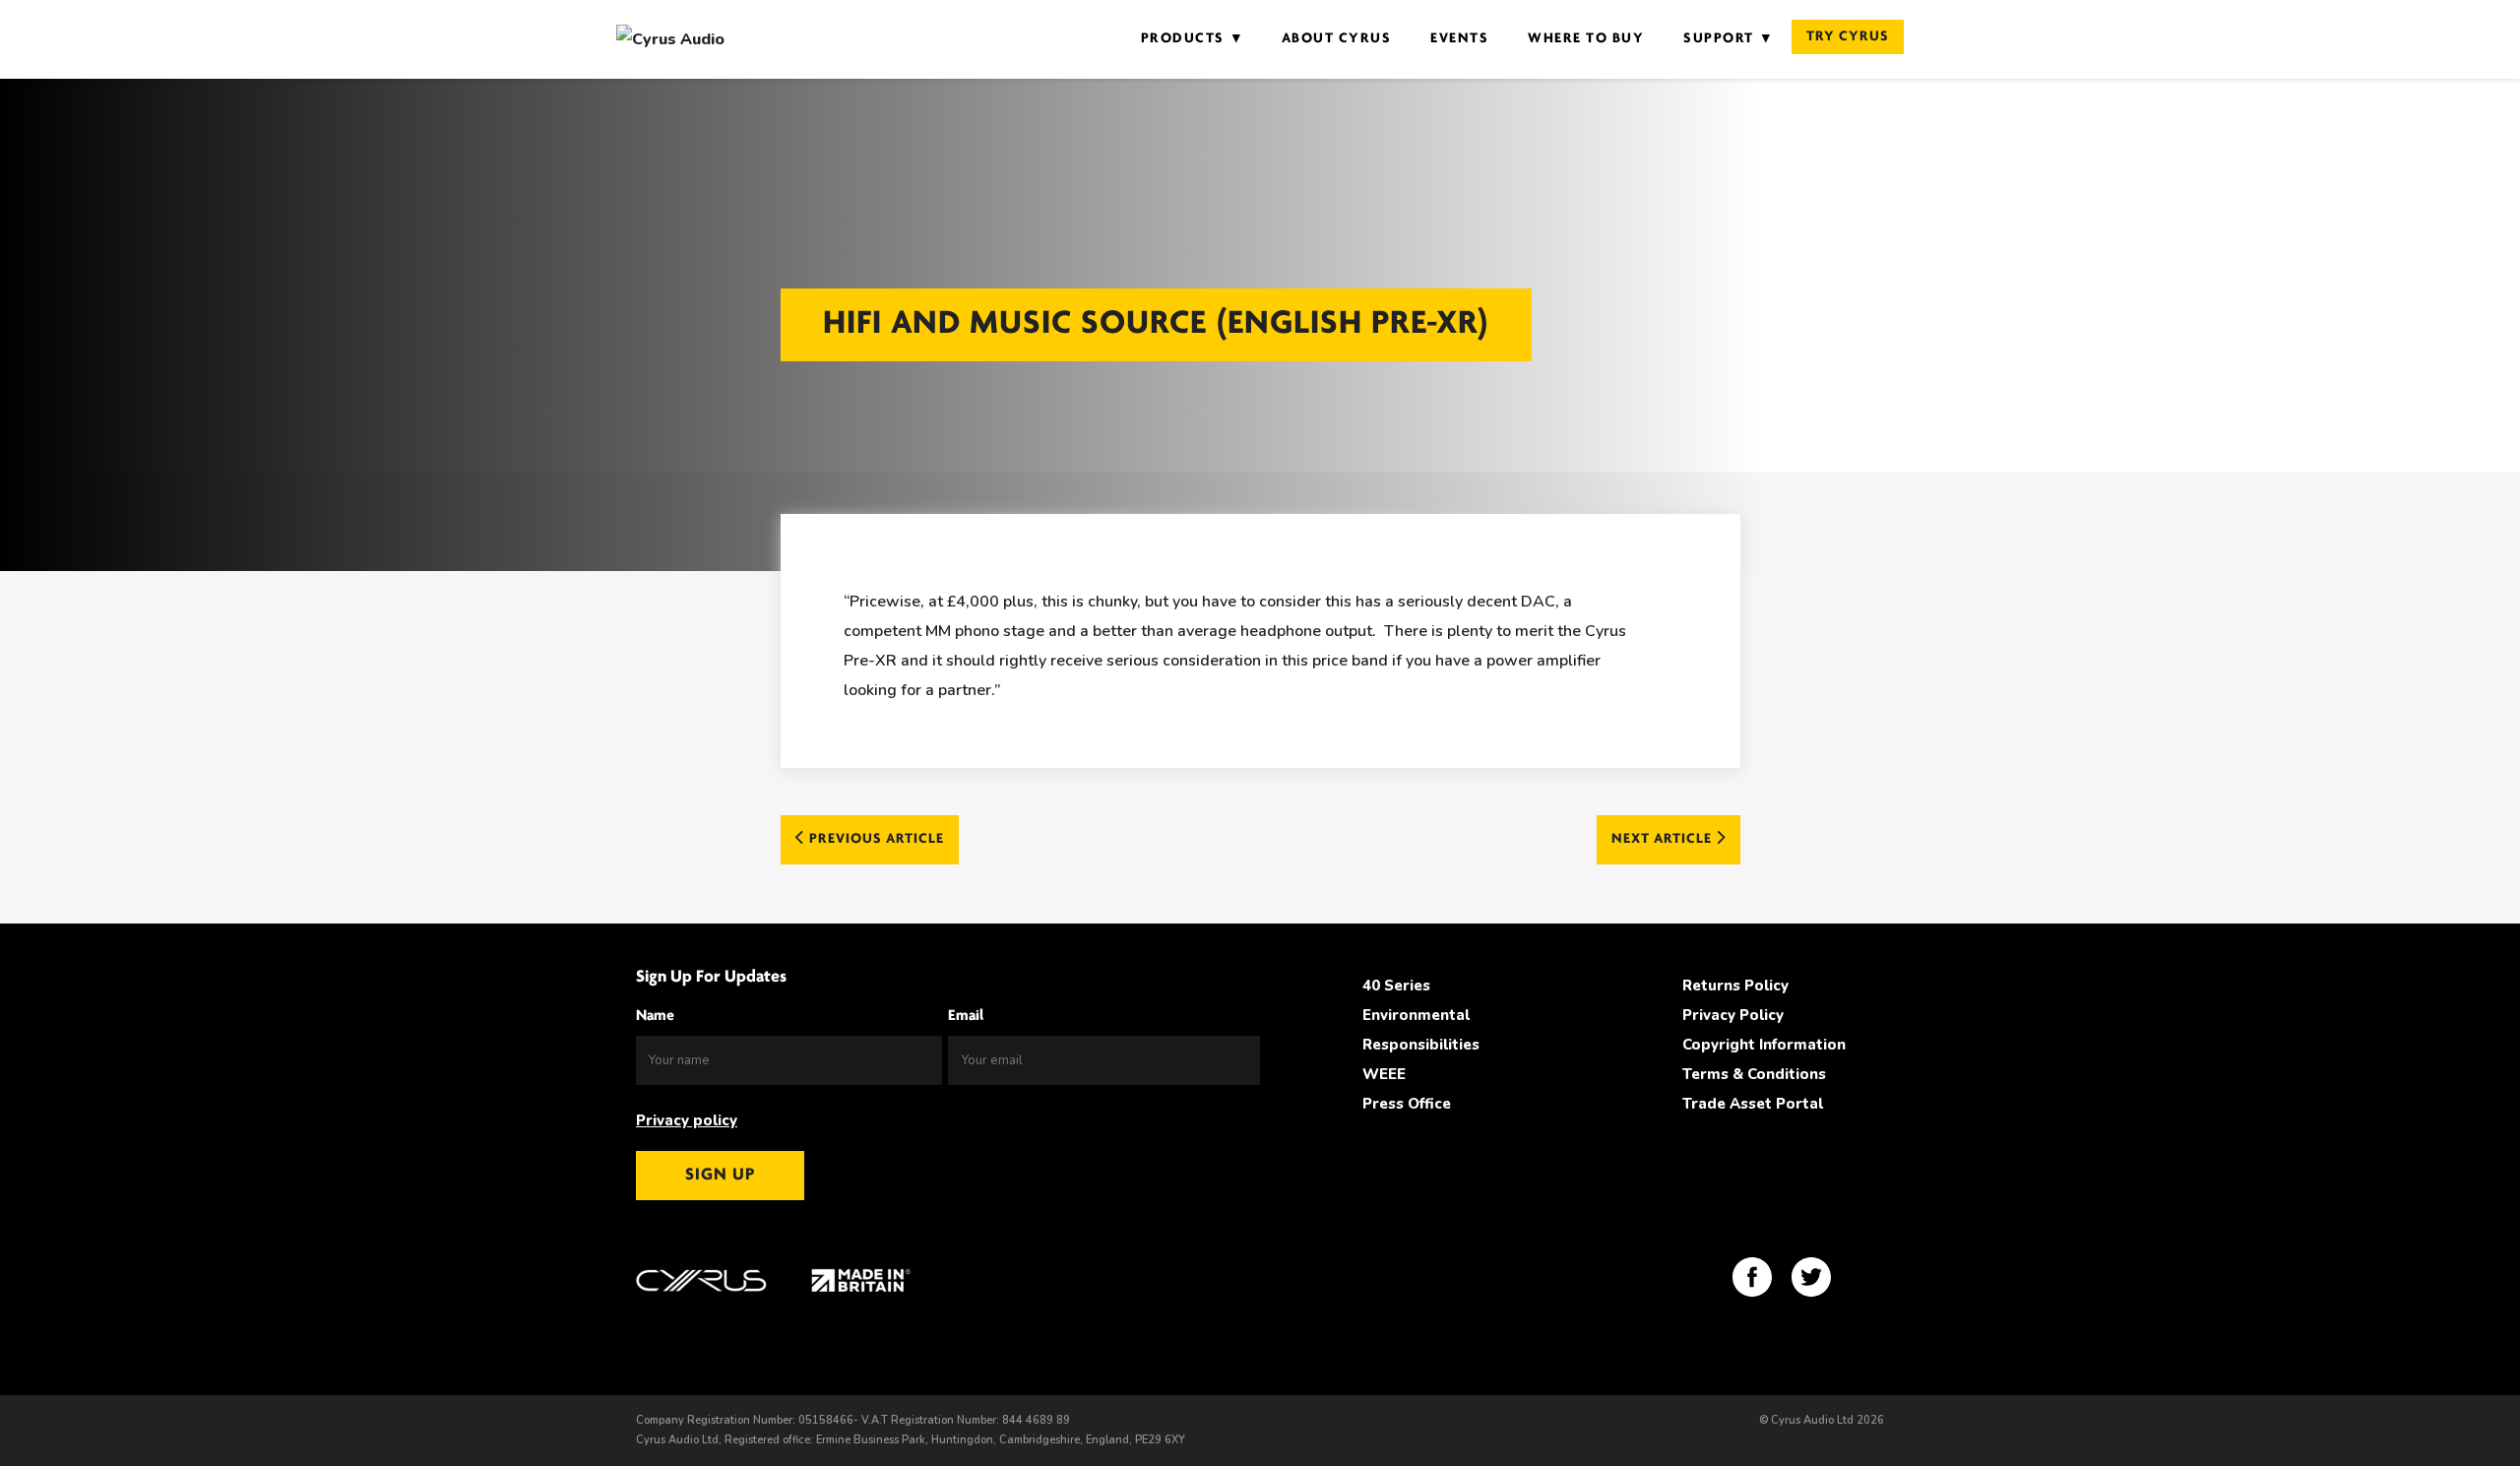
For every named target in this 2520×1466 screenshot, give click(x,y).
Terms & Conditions (1754, 1074)
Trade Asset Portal (1753, 1104)
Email (966, 1016)
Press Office (1407, 1104)
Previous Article (875, 839)
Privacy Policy (1733, 1015)
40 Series (1396, 986)
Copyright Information (1764, 1045)
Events (1459, 39)
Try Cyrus (1848, 37)
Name (655, 1016)
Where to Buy (1586, 39)
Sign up (720, 1176)
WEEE (1384, 1074)
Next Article (1664, 839)
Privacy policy (687, 1120)
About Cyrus (1337, 39)
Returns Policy (1735, 986)
